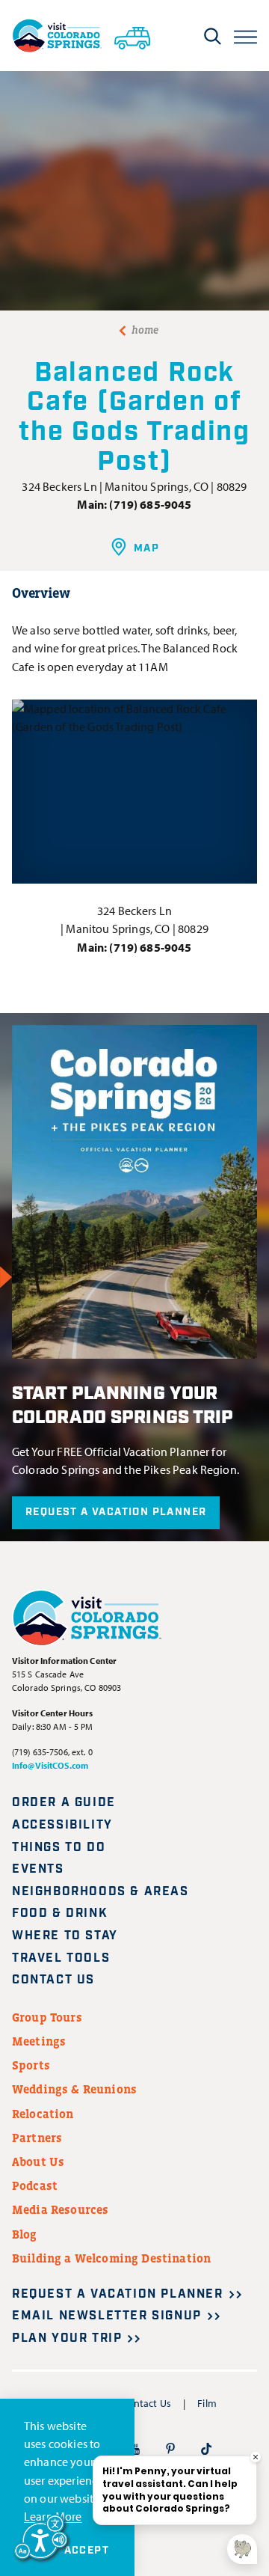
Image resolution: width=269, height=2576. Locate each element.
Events (38, 1869)
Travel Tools (61, 1958)
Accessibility (62, 1825)
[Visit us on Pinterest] (170, 2448)
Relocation (43, 2114)
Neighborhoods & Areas (101, 1892)
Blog (25, 2234)
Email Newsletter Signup (107, 2316)
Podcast (35, 2185)
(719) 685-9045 (150, 504)
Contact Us (53, 1980)
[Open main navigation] (245, 36)
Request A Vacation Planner (116, 1512)
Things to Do (59, 1848)
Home (145, 330)
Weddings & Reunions (74, 2089)
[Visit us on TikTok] (206, 2448)
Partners (37, 2138)
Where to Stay (65, 1936)
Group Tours (47, 2017)
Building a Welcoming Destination (111, 2258)
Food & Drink (60, 1913)
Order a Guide (64, 1803)
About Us (38, 2162)
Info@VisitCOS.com (50, 1765)
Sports (31, 2065)
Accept (87, 2551)
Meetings (39, 2041)
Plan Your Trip (67, 2338)
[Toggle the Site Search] (213, 36)
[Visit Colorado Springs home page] (57, 36)
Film (207, 2403)
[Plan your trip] (132, 35)
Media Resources (60, 2209)
